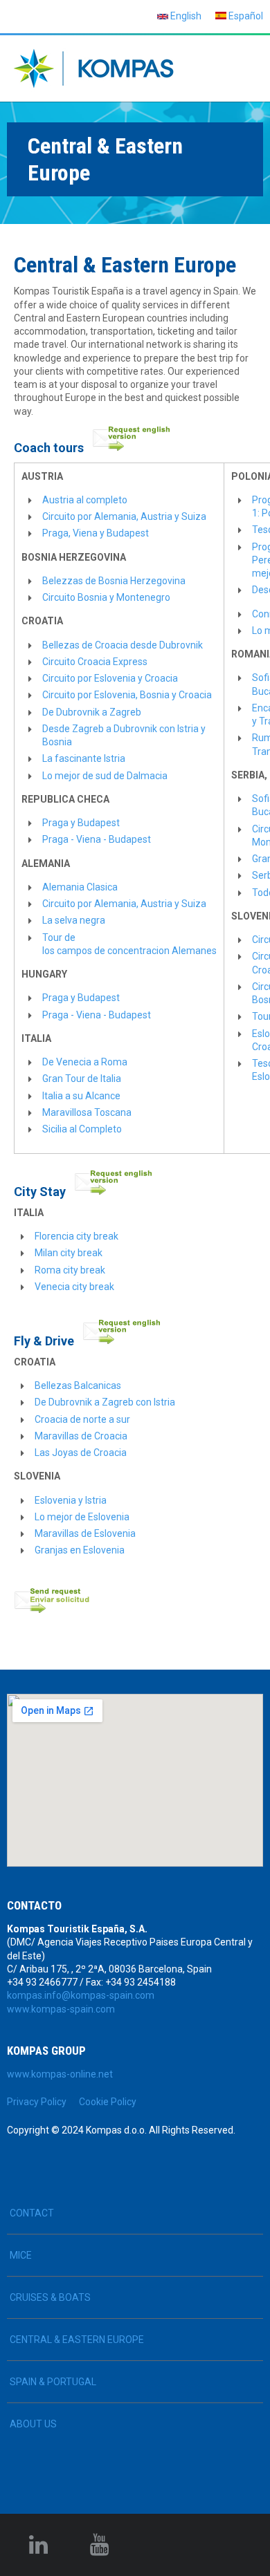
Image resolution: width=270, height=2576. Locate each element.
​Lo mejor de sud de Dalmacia (105, 776)
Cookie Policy (108, 2102)
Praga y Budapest (81, 823)
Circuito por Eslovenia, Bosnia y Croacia (127, 695)
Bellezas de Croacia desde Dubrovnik (123, 645)
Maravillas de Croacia (81, 1436)
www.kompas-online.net (60, 2074)
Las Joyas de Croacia (81, 1453)
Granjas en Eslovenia (80, 1550)
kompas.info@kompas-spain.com (81, 1995)
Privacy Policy (37, 2102)
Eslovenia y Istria (71, 1500)
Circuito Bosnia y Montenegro (106, 597)
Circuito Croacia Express (95, 662)
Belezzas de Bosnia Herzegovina (114, 581)
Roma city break (70, 1270)
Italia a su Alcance (81, 1096)
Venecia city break (74, 1287)
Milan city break (69, 1253)
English (185, 16)
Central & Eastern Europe (77, 2340)
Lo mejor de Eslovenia (83, 1517)
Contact (32, 2213)
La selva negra (74, 920)
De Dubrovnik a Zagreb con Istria (105, 1402)
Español (245, 16)
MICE (21, 2255)
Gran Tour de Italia (82, 1079)
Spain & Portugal (53, 2382)
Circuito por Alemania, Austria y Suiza (124, 516)
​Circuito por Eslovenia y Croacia (110, 678)
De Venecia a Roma (85, 1062)
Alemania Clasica (80, 887)
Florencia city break (76, 1236)
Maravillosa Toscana (87, 1112)
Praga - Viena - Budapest (97, 839)
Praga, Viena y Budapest (96, 533)
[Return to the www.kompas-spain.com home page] (93, 68)
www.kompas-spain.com (61, 2009)
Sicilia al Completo (82, 1129)
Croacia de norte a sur (82, 1419)
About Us (33, 2424)
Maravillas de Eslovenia (85, 1533)
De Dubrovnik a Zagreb (92, 712)
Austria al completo (85, 500)
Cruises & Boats (50, 2297)
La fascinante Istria (84, 758)
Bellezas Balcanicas (78, 1385)
